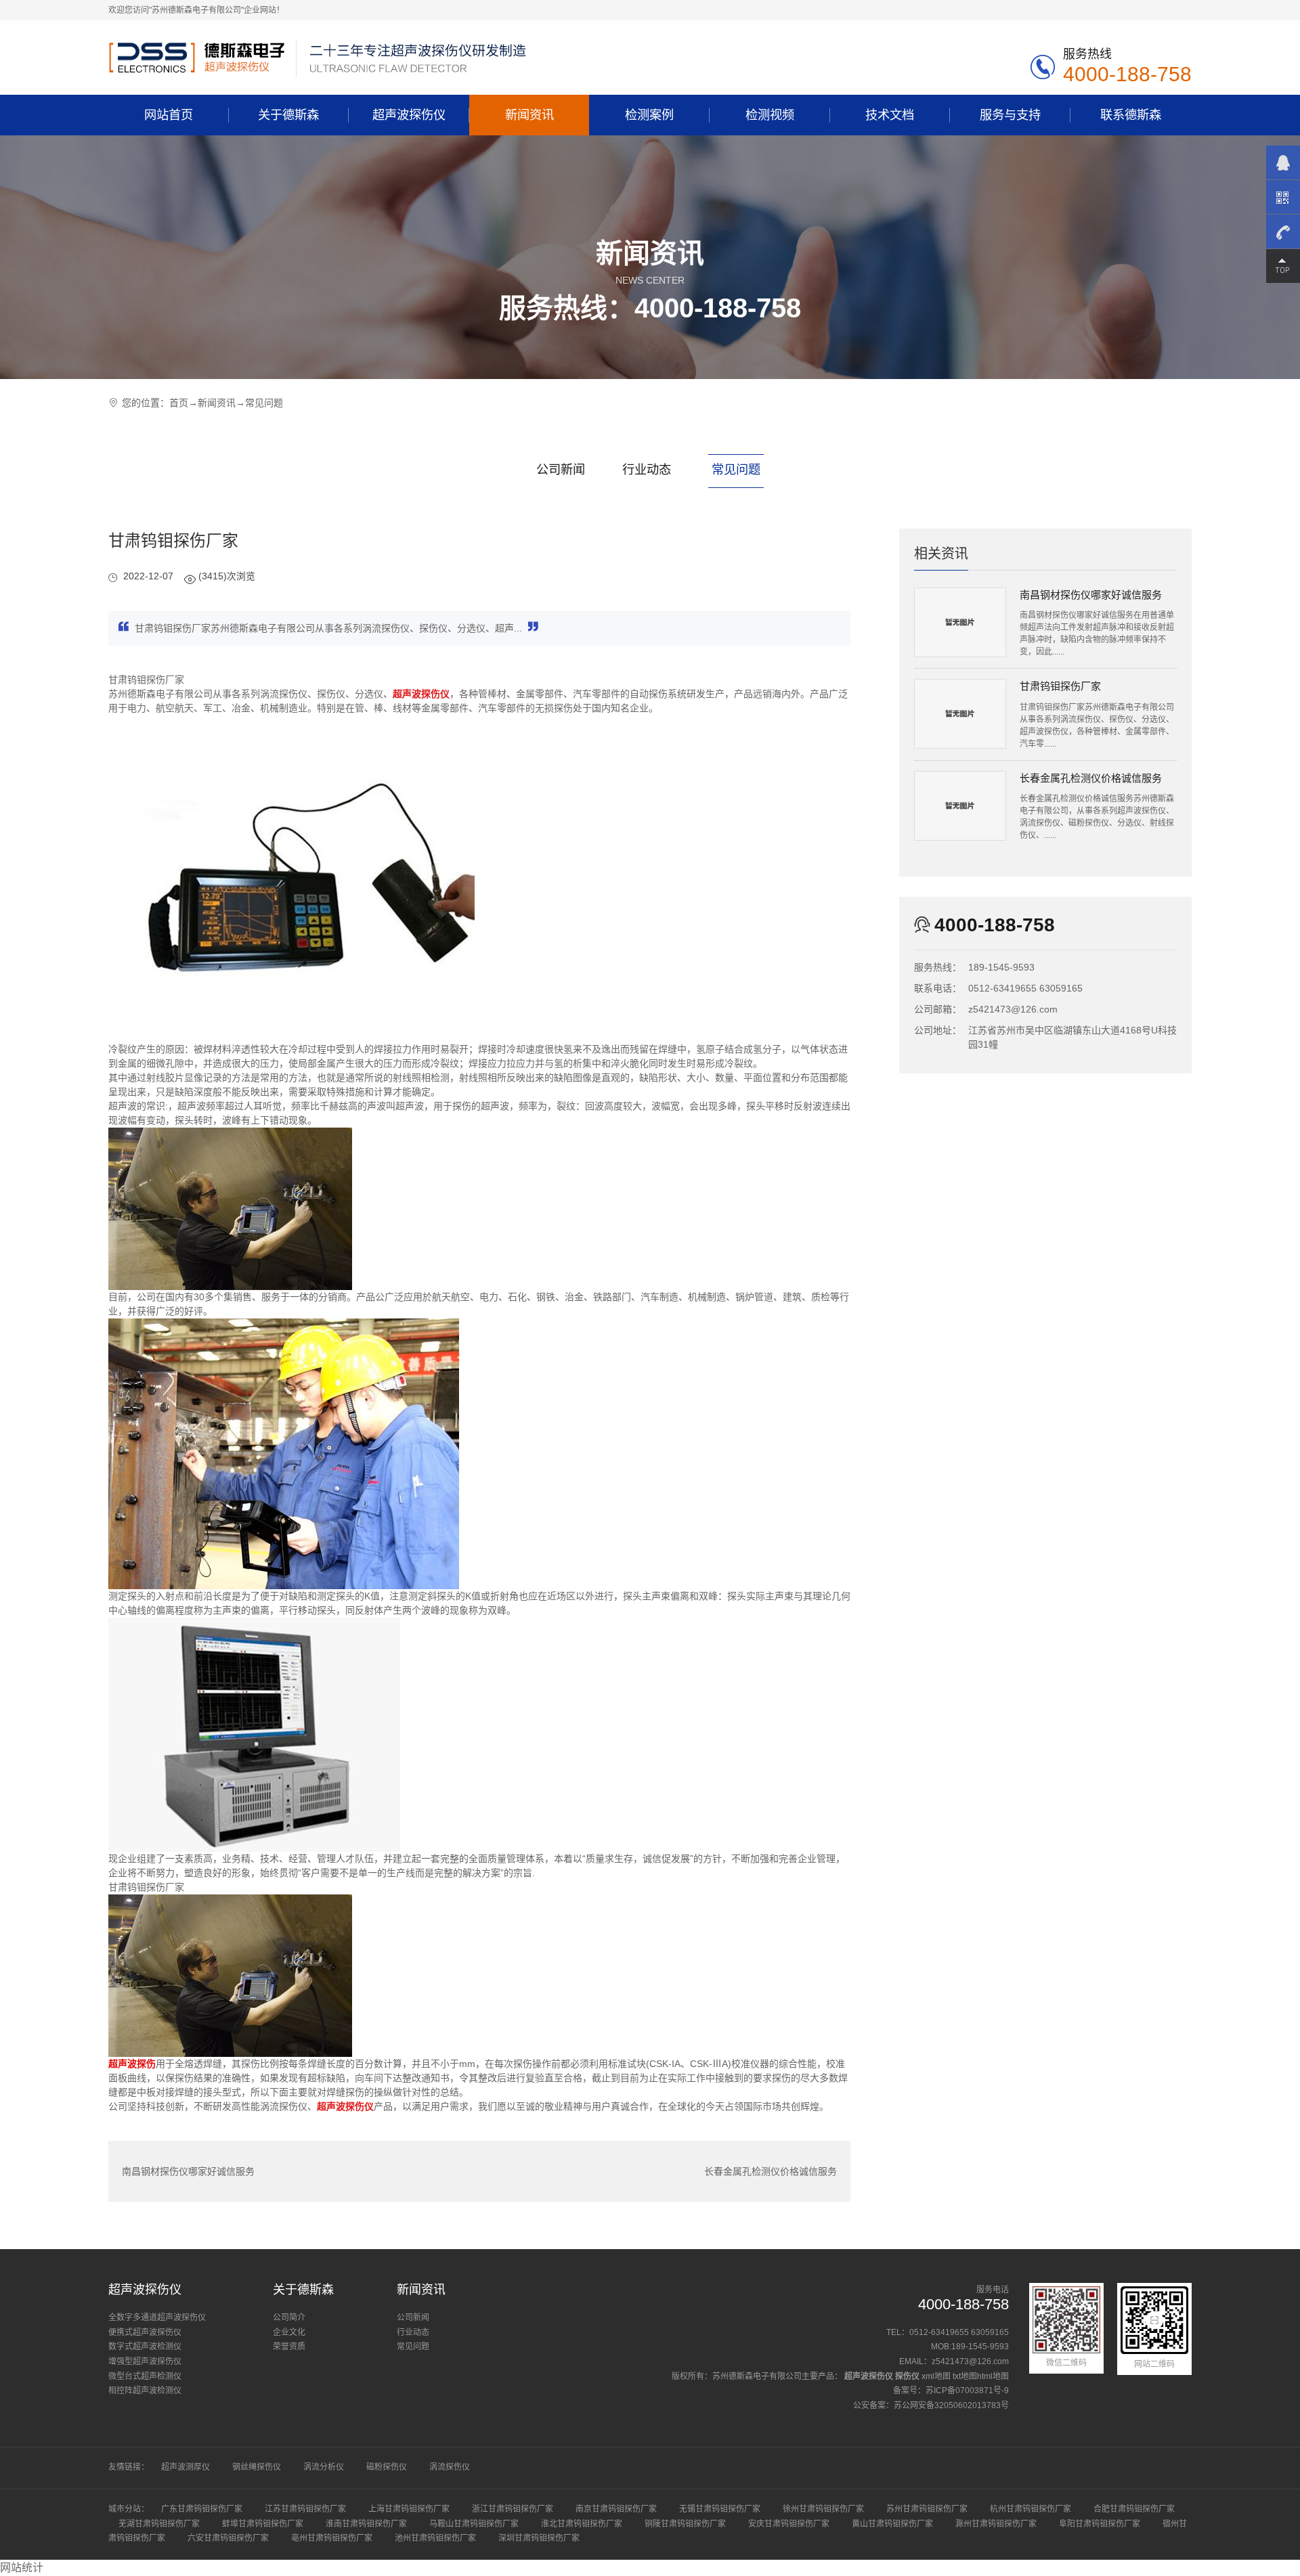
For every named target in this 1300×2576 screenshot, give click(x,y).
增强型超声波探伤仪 (145, 2361)
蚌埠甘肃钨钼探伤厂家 (263, 2524)
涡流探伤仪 (450, 2467)
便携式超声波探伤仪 (145, 2332)
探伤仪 (907, 2376)
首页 (179, 403)
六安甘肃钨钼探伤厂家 (228, 2538)
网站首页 (169, 115)
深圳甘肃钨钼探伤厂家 (539, 2538)
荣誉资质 (289, 2347)
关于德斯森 (288, 115)
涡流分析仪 (324, 2467)
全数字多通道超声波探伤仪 (157, 2317)
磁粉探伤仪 (387, 2467)
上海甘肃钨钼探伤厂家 (409, 2509)
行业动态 (647, 469)
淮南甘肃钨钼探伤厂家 (366, 2524)
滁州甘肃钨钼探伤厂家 (996, 2524)
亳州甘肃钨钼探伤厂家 (332, 2538)
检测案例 (649, 115)
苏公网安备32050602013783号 (951, 2405)
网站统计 (22, 2568)
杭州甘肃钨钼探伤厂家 (1031, 2509)
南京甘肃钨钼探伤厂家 (616, 2509)
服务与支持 (1010, 115)
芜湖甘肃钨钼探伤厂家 (159, 2524)
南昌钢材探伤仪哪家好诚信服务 (188, 2171)
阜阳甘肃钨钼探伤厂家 (1100, 2524)
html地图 (993, 2376)
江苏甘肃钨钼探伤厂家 (305, 2509)
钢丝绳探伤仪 (257, 2467)
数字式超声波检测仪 (145, 2347)
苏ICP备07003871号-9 (967, 2391)
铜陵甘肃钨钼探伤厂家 (685, 2524)
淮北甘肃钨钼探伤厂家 (582, 2524)
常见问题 (264, 403)
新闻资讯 (529, 115)
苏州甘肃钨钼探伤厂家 (927, 2509)
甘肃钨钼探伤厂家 (1060, 686)
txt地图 (965, 2376)
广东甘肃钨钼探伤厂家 (202, 2509)
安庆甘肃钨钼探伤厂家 (789, 2524)
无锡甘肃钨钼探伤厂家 (720, 2509)
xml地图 (936, 2376)
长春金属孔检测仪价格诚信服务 (771, 2171)
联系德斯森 (1131, 115)
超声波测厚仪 (186, 2467)
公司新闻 (561, 469)
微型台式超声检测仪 (145, 2376)
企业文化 (289, 2332)
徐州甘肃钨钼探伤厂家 (823, 2509)
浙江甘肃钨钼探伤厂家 (513, 2509)
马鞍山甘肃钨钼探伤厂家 (474, 2524)
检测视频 (770, 115)
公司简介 (289, 2317)
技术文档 (890, 115)
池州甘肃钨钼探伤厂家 (435, 2538)
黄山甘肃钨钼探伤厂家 (892, 2524)
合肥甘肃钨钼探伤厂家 (1134, 2509)
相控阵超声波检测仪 (145, 2391)
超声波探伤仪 (409, 115)
